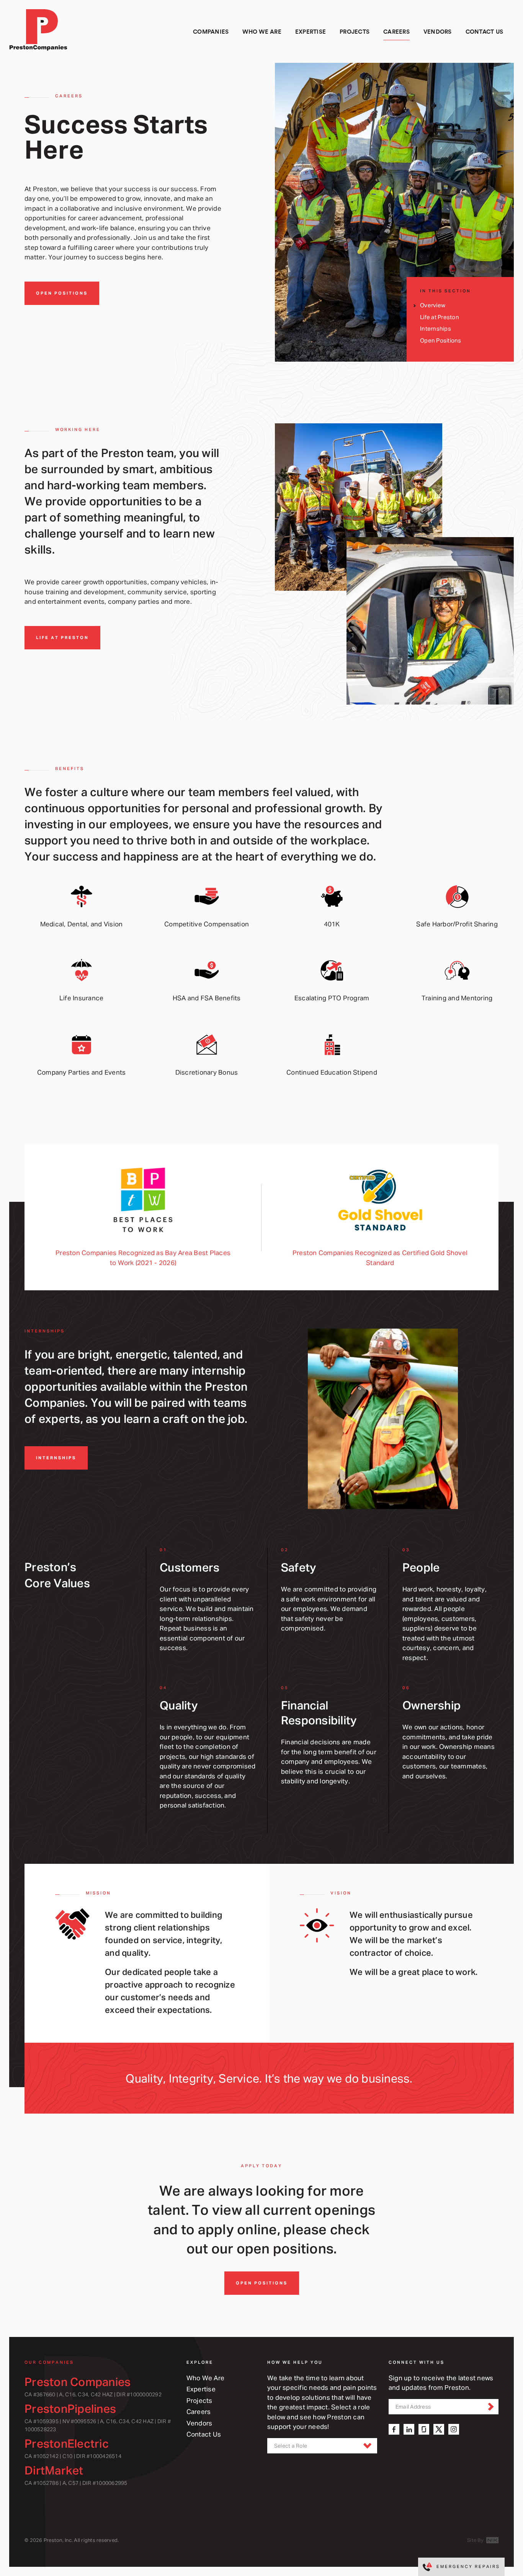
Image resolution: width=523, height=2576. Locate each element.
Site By (476, 2540)
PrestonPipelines (70, 2408)
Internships (436, 329)
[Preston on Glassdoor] (424, 2429)
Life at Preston (440, 317)
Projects (199, 2400)
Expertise (201, 2389)
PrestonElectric (67, 2443)
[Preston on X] (439, 2429)
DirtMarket (54, 2470)
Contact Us (204, 2434)
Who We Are (206, 2378)
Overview (433, 305)
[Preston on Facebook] (394, 2429)
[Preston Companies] (41, 32)
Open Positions (62, 293)
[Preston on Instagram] (454, 2429)
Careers (199, 2411)
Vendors (199, 2423)
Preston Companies (78, 2382)
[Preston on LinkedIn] (409, 2429)
